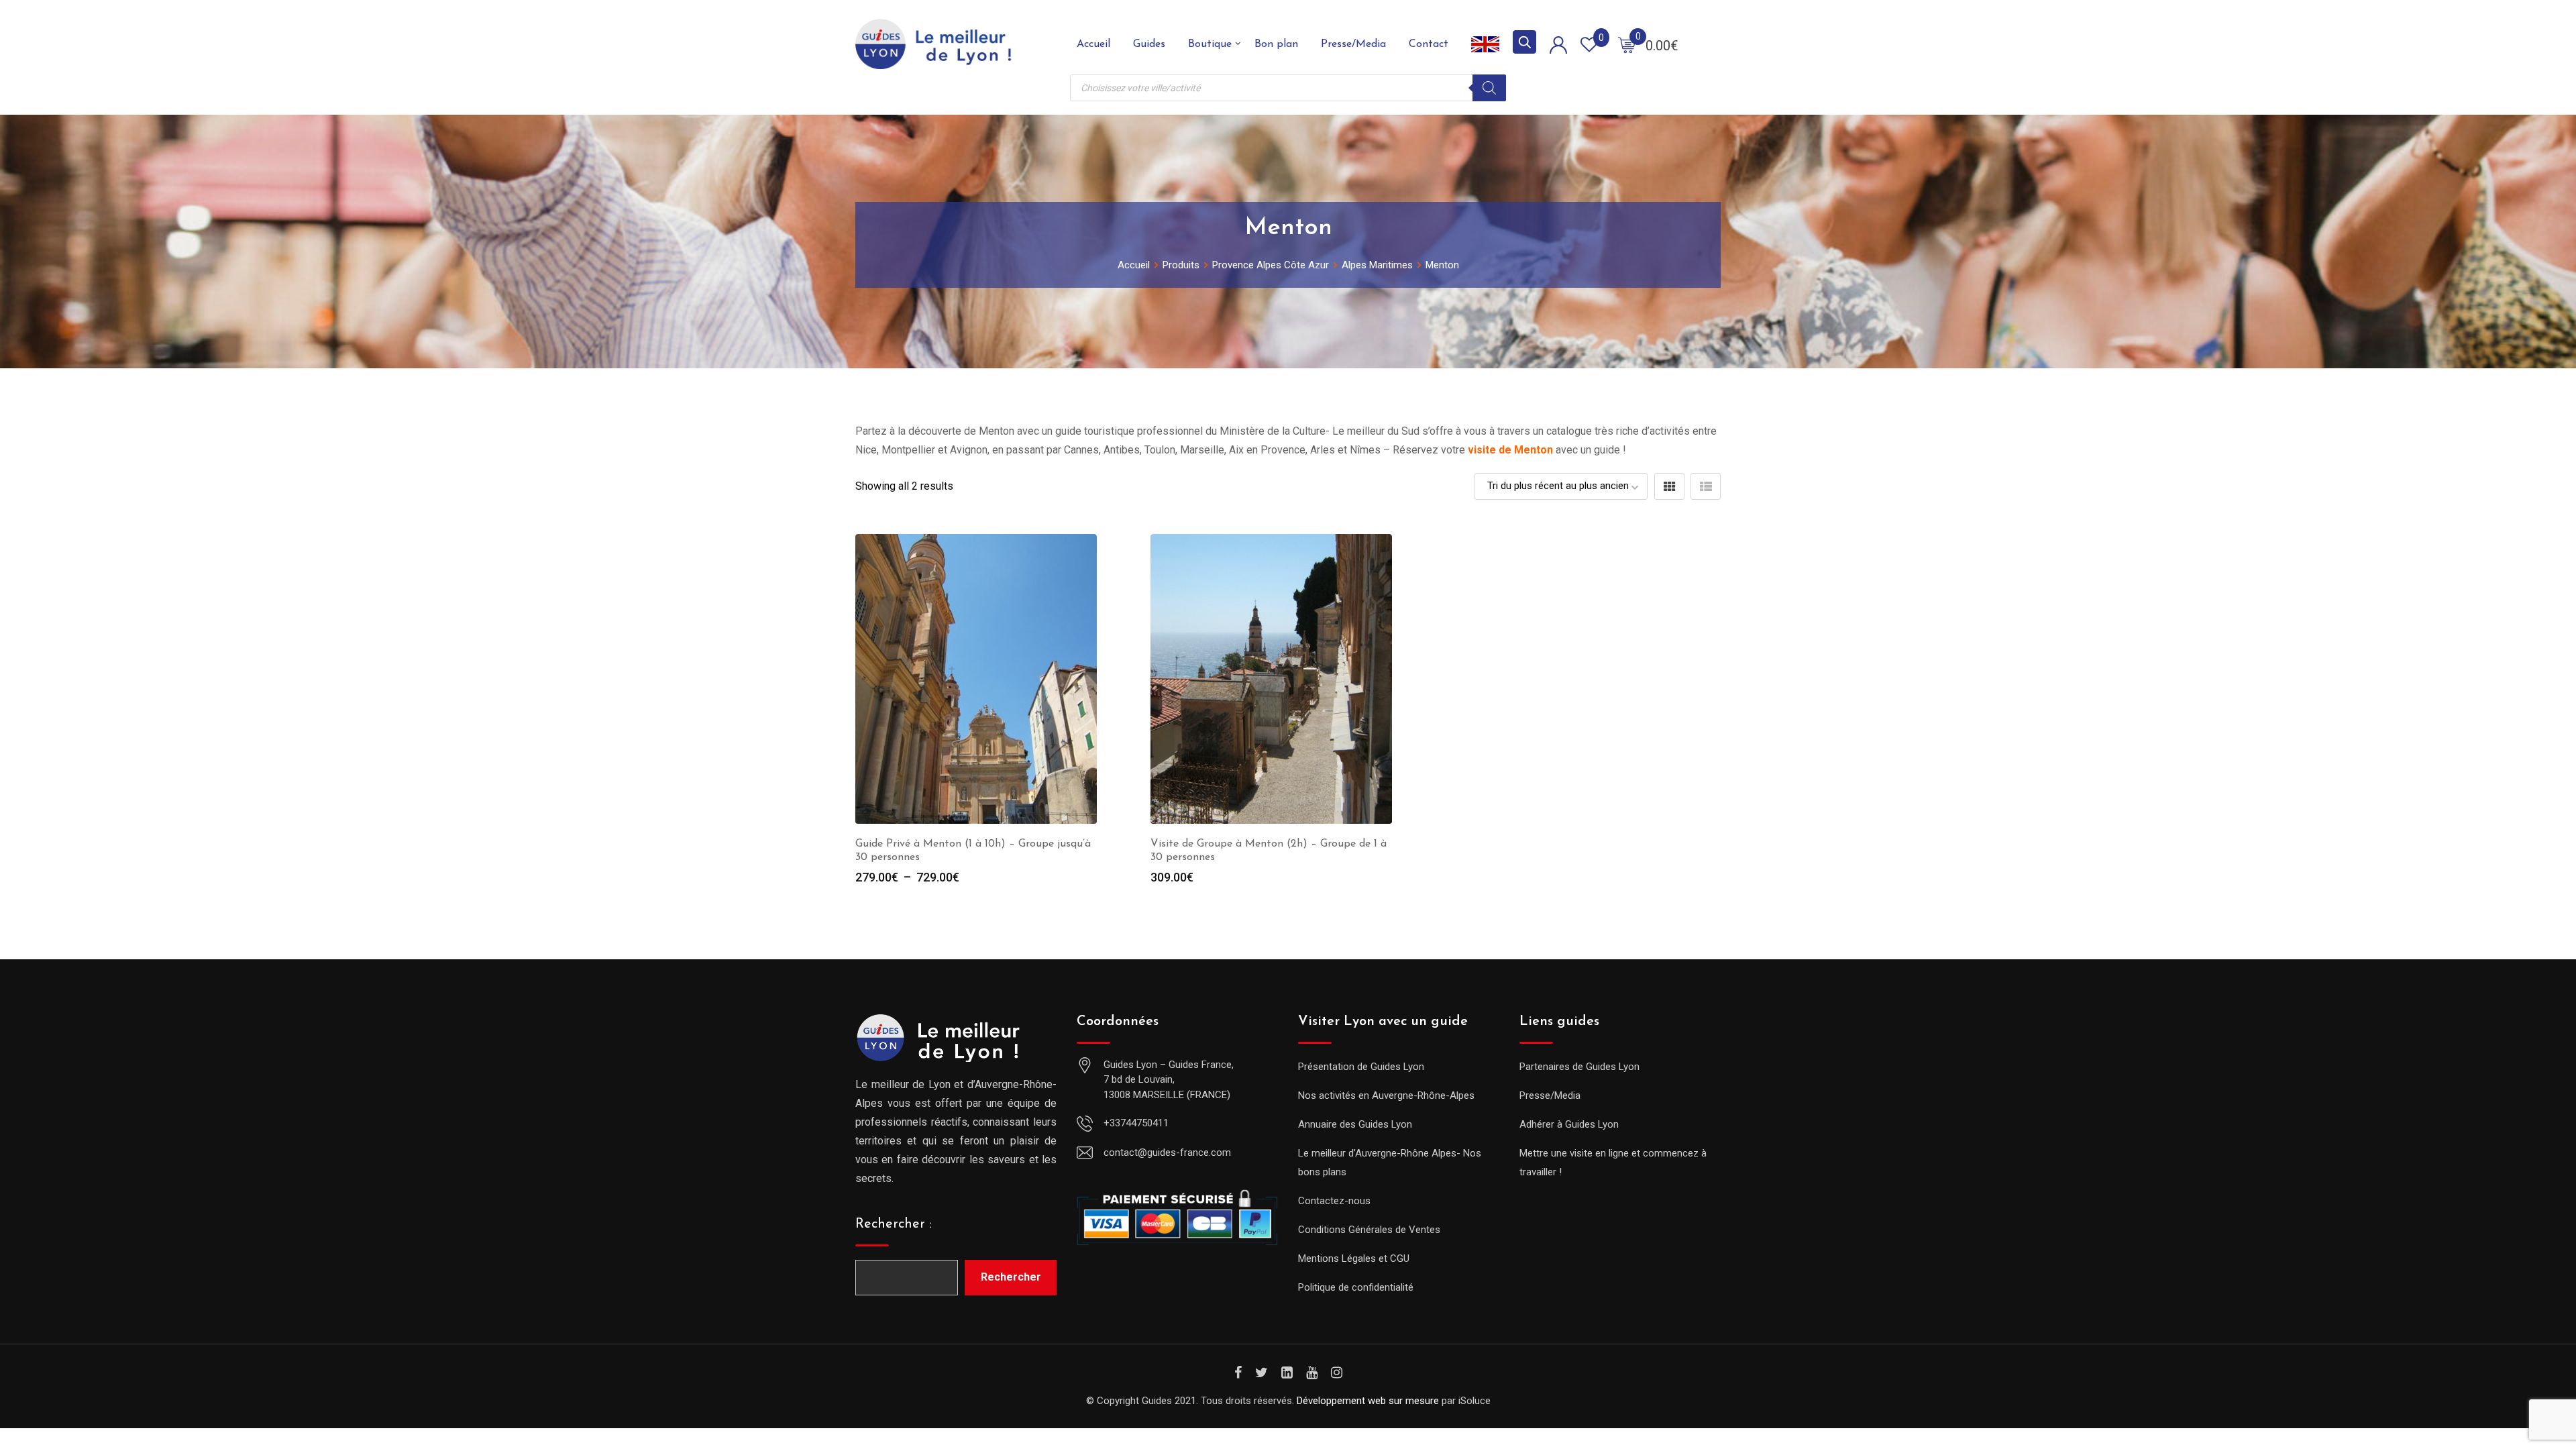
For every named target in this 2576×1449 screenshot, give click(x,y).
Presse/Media (1353, 44)
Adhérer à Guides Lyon (1569, 1124)
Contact (1429, 44)
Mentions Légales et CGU (1354, 1258)
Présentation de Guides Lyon (1361, 1067)
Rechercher (1011, 1277)
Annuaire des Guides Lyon (1355, 1124)
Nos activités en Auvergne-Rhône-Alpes (1386, 1095)
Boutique (1210, 44)
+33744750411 (1136, 1123)
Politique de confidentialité (1356, 1287)
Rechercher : (894, 1224)
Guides (1149, 44)
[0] (1627, 44)
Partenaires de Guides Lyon (1579, 1067)
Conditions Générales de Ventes (1369, 1230)
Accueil (1093, 44)
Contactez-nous (1334, 1201)
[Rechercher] (1489, 88)
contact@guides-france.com (1167, 1152)
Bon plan (1276, 44)
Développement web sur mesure (1368, 1401)
